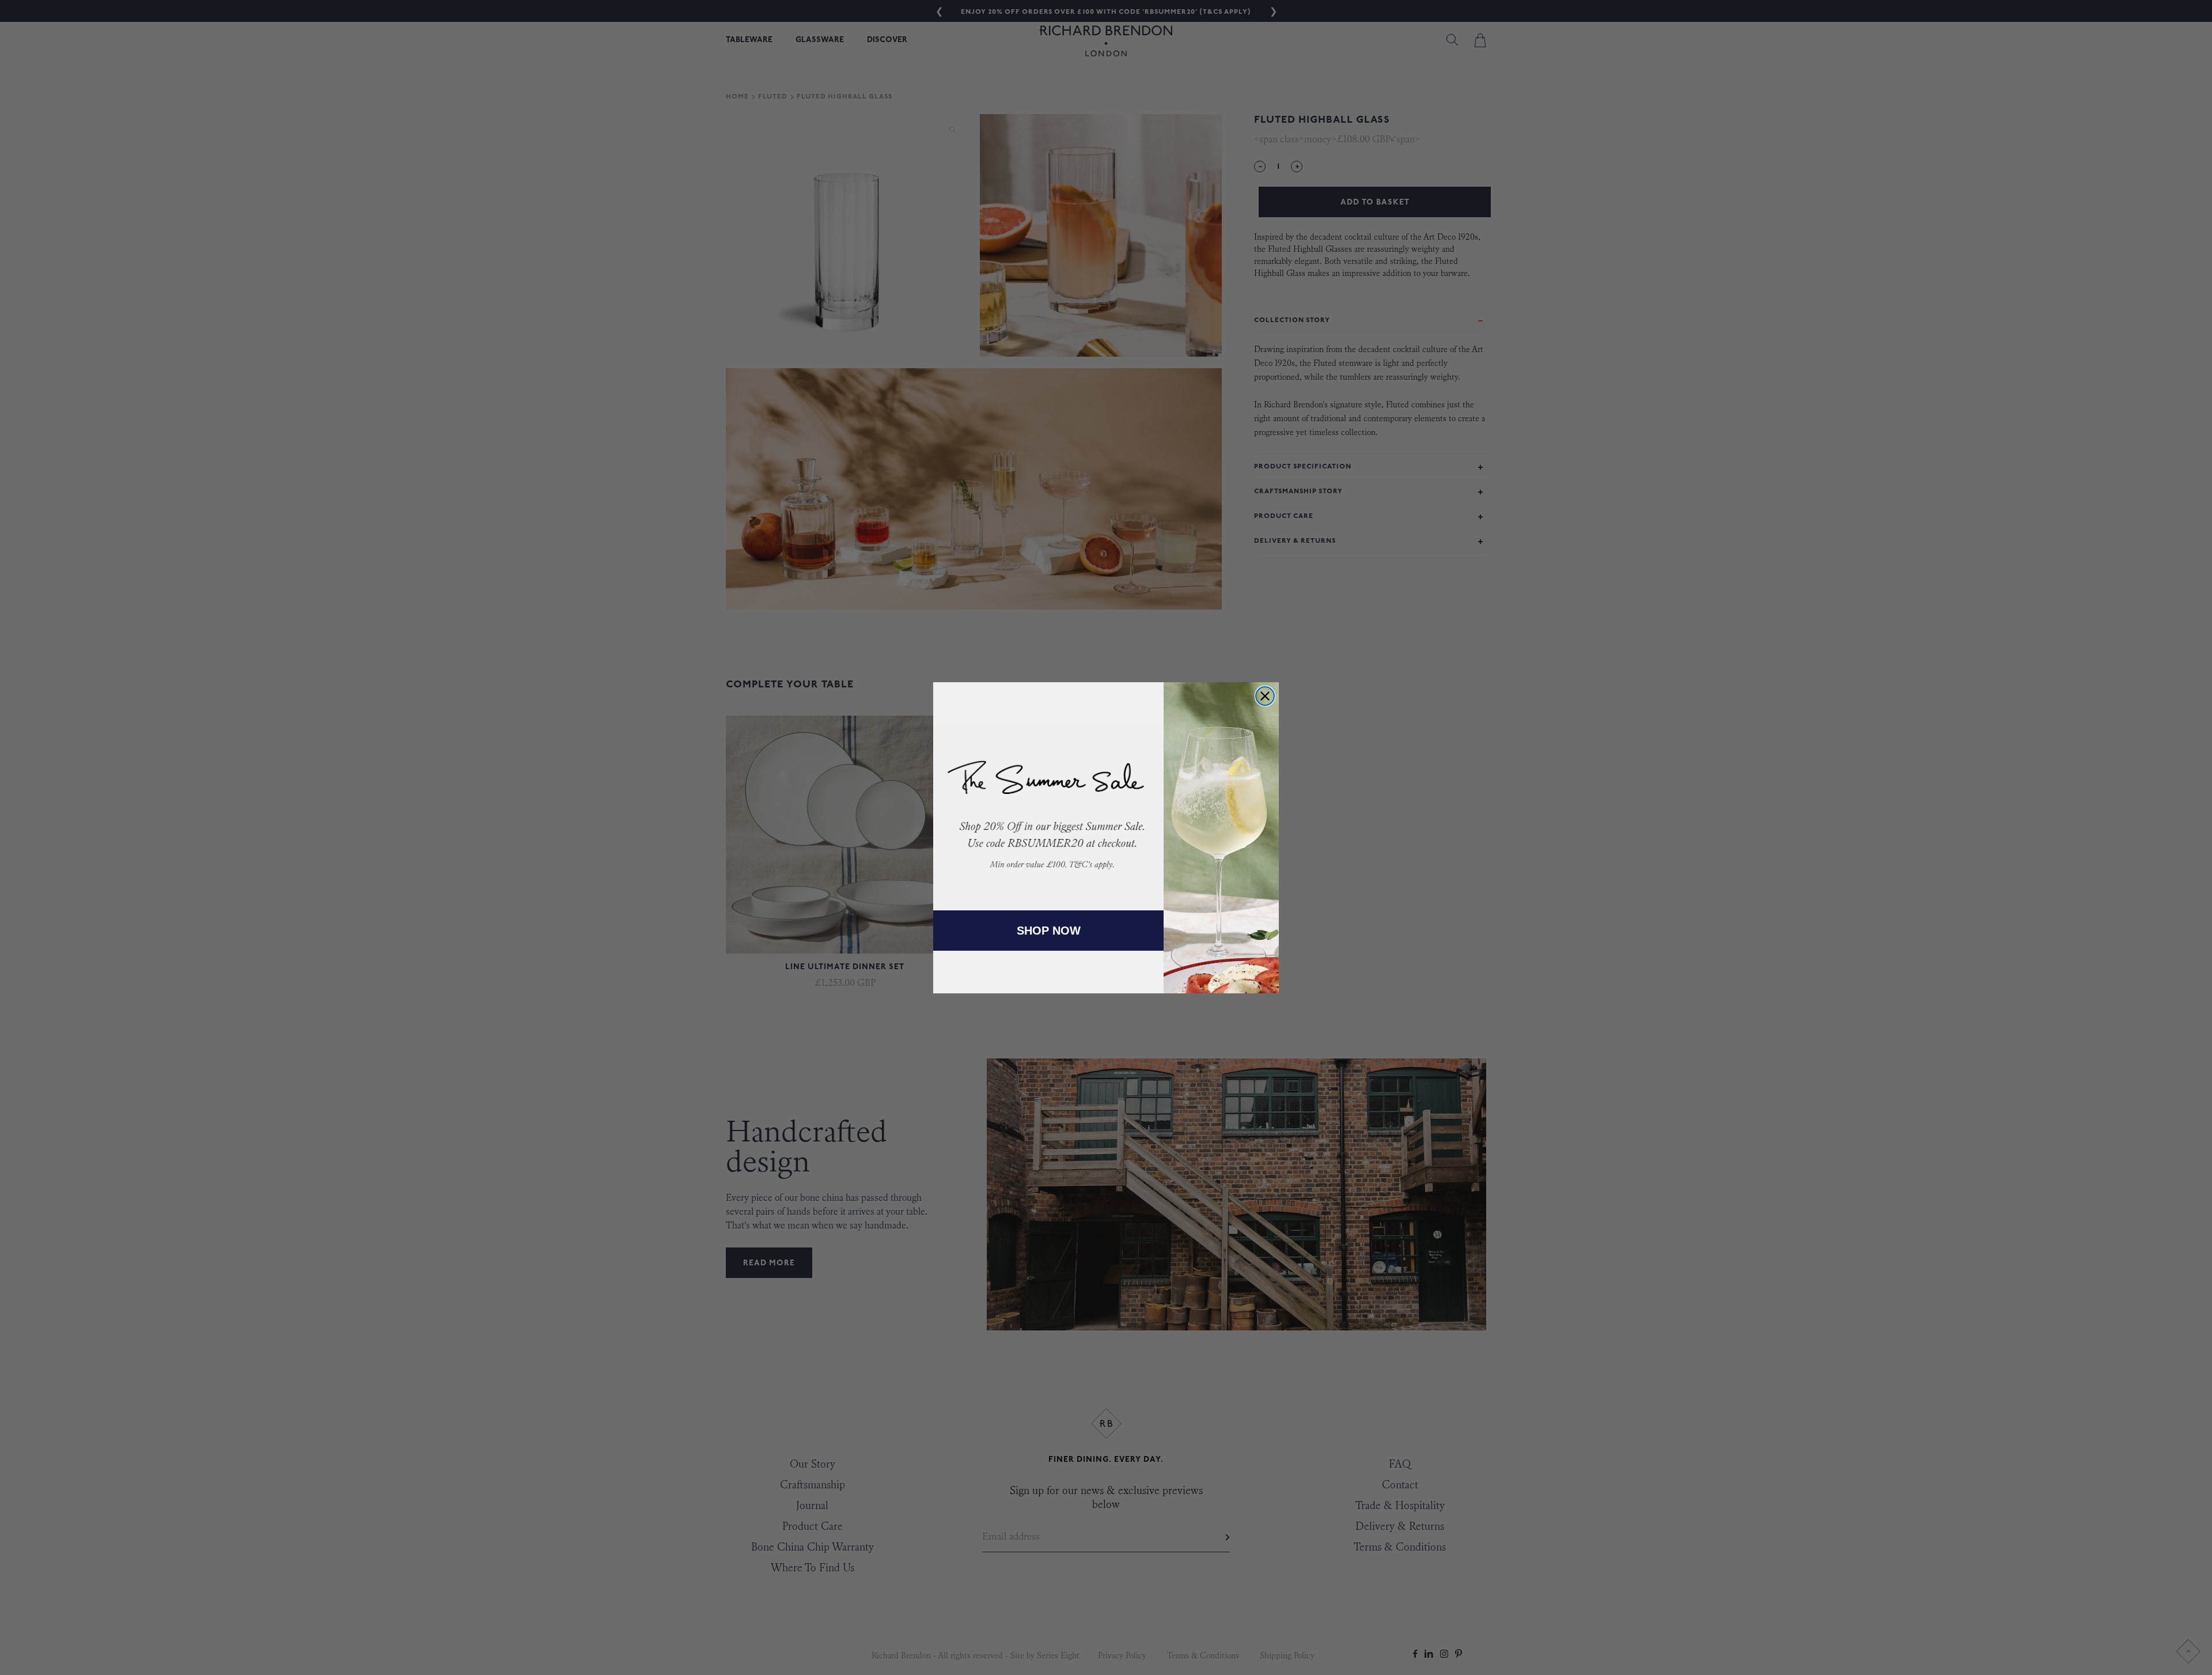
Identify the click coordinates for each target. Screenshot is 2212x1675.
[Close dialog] (1265, 696)
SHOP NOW (1049, 931)
